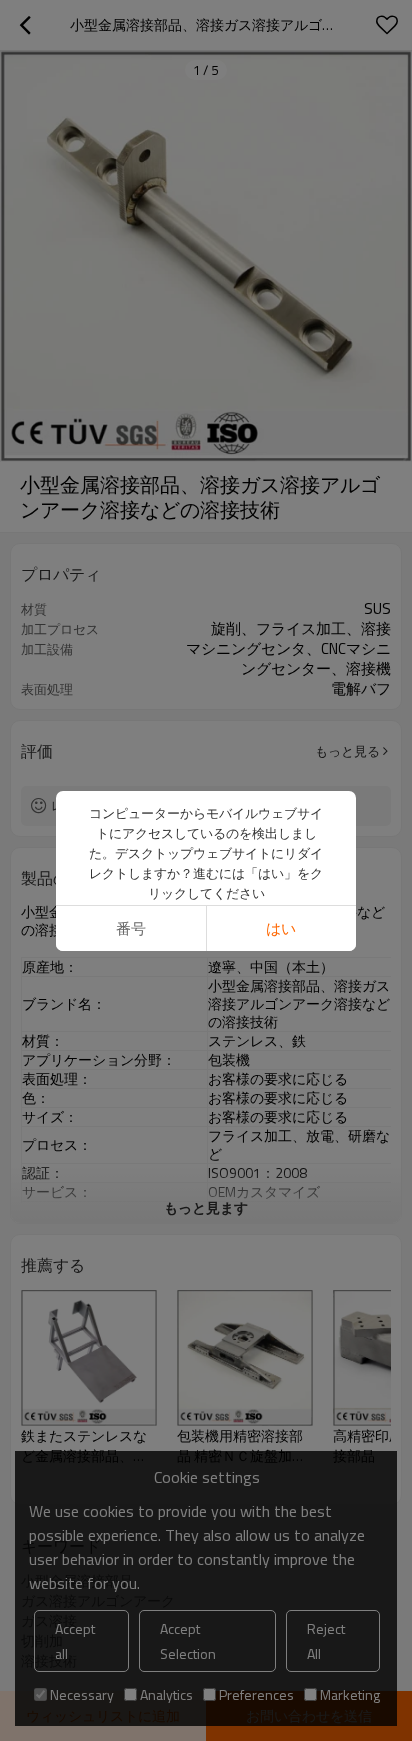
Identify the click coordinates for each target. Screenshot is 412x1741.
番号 (131, 928)
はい (281, 928)
